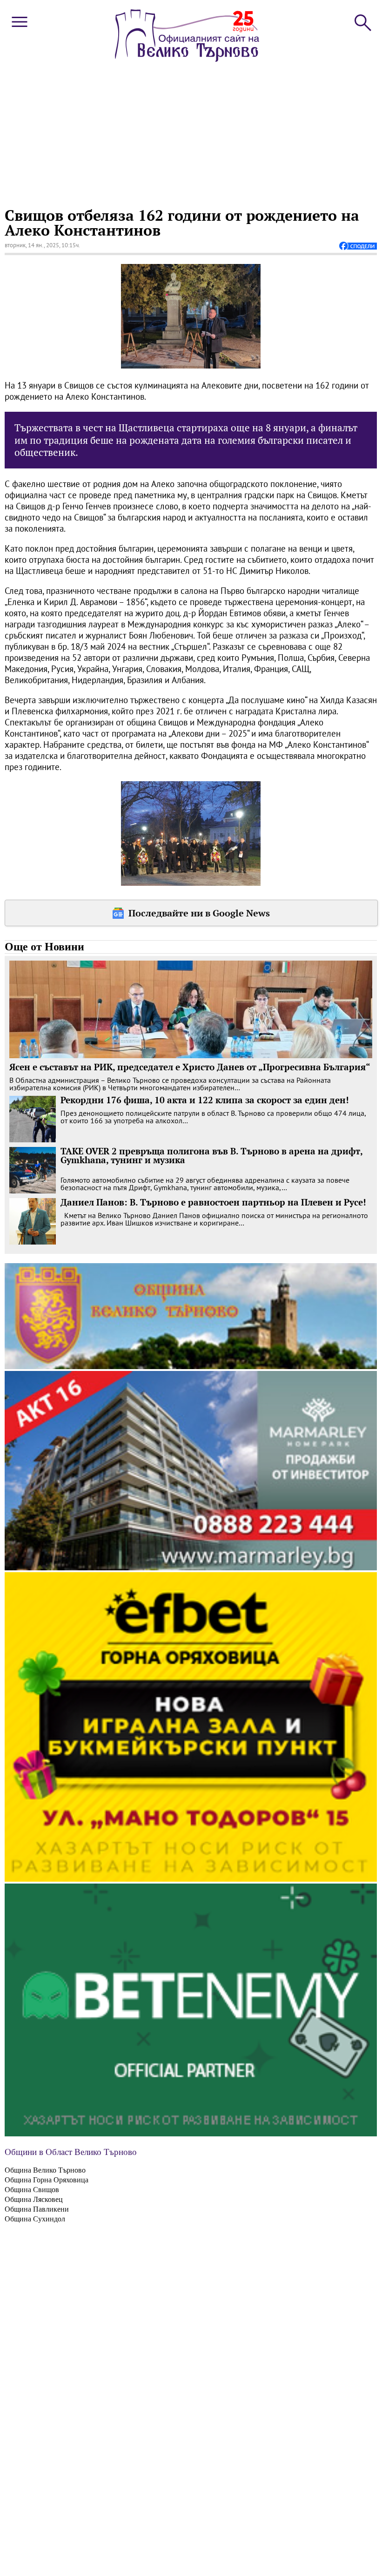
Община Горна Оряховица (47, 2180)
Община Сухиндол (35, 2219)
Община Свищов (32, 2190)
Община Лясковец (34, 2199)
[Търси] (362, 22)
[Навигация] (20, 29)
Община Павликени (37, 2209)
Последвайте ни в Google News (199, 913)
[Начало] (187, 59)
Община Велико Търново (45, 2170)
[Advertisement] (189, 133)
